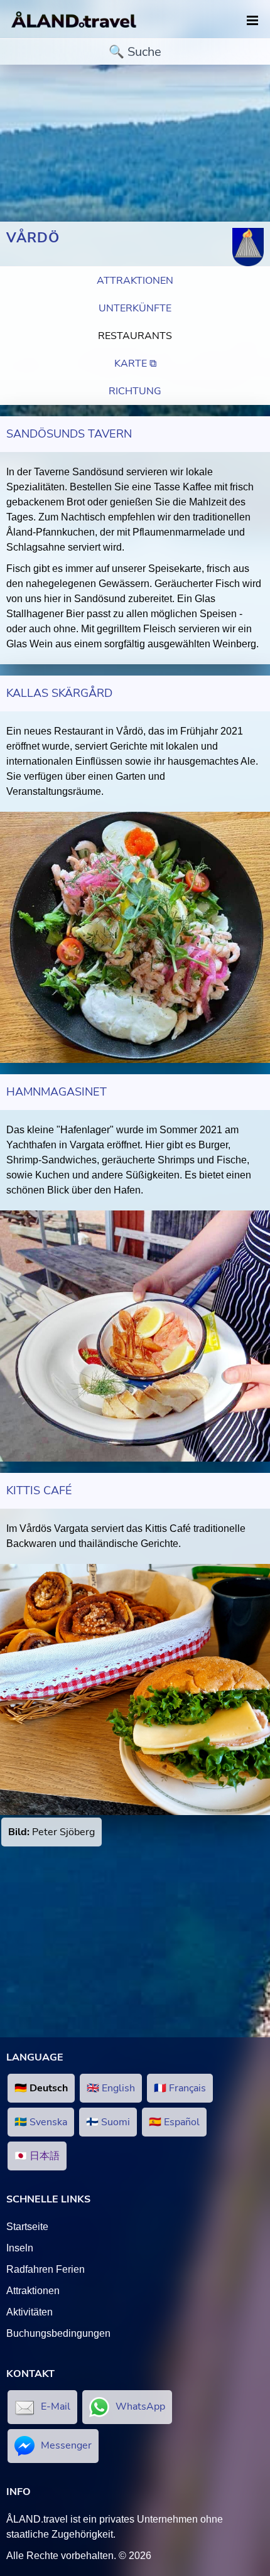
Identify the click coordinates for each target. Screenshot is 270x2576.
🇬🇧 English (111, 2088)
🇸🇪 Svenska (41, 2122)
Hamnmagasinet (57, 1092)
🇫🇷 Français (180, 2088)
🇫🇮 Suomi (108, 2122)
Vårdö (33, 238)
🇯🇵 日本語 (37, 2156)
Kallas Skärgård (59, 693)
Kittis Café (39, 1490)
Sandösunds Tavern (69, 434)
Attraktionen (135, 281)
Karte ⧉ (135, 364)
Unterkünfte (135, 308)
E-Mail (56, 2406)
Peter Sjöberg (51, 1832)
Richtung (135, 391)
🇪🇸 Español (174, 2122)
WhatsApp (140, 2406)
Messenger (66, 2445)
